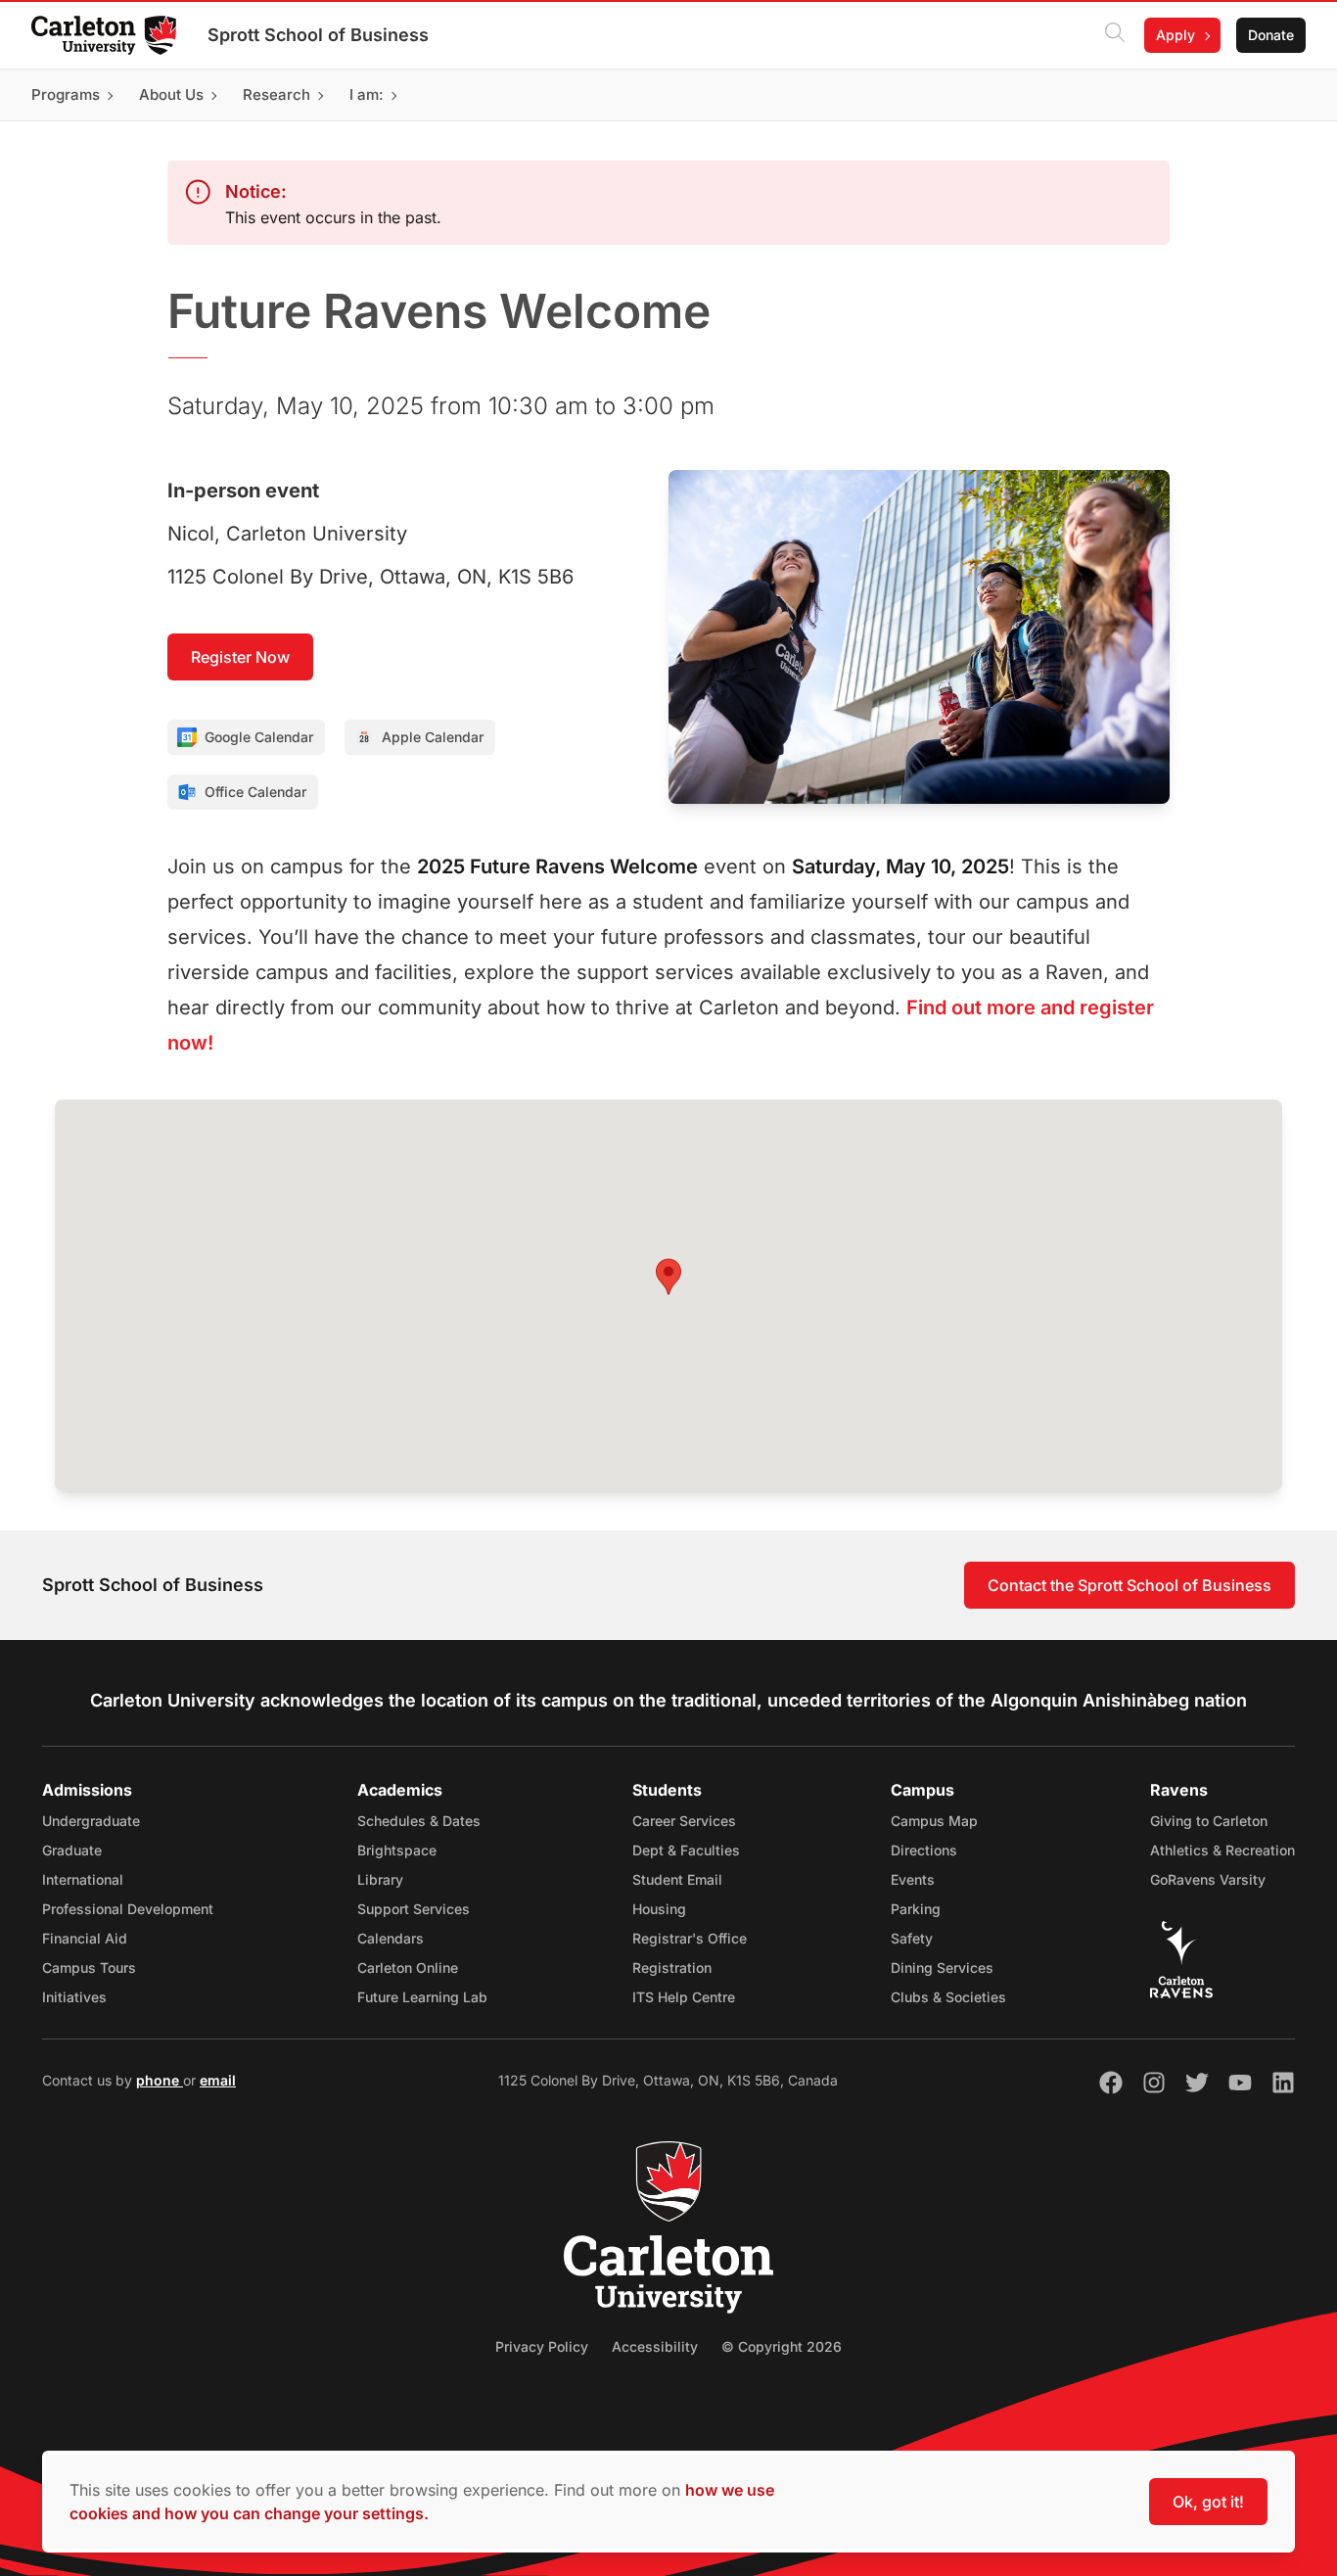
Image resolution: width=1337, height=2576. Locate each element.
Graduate (72, 1850)
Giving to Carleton (1209, 1821)
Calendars (391, 1938)
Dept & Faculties (686, 1850)
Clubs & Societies (948, 1997)
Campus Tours (89, 1967)
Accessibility (655, 2346)
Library (380, 1879)
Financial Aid (85, 1938)
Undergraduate (91, 1821)
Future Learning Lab (422, 1997)
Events (913, 1879)
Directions (924, 1850)
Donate (1271, 35)
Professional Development (128, 1909)
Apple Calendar (433, 737)
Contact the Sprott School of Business (1130, 1585)
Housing (659, 1909)
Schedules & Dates (419, 1821)
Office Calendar (255, 792)
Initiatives (74, 1997)
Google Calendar (259, 737)
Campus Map (934, 1821)
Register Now (240, 657)
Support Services (414, 1909)
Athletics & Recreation (1222, 1850)
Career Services (684, 1821)
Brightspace (397, 1850)
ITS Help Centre (684, 1997)
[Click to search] (1115, 35)
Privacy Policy (542, 2346)
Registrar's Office (690, 1938)
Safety (912, 1938)
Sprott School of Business (318, 35)
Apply (1176, 35)
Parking (916, 1909)
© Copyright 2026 (782, 2346)
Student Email (677, 1879)
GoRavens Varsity (1208, 1879)
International (83, 1879)
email (218, 2080)
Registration (672, 1967)
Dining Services (942, 1967)
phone (160, 2080)
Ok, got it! (1208, 2502)
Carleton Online (408, 1967)
